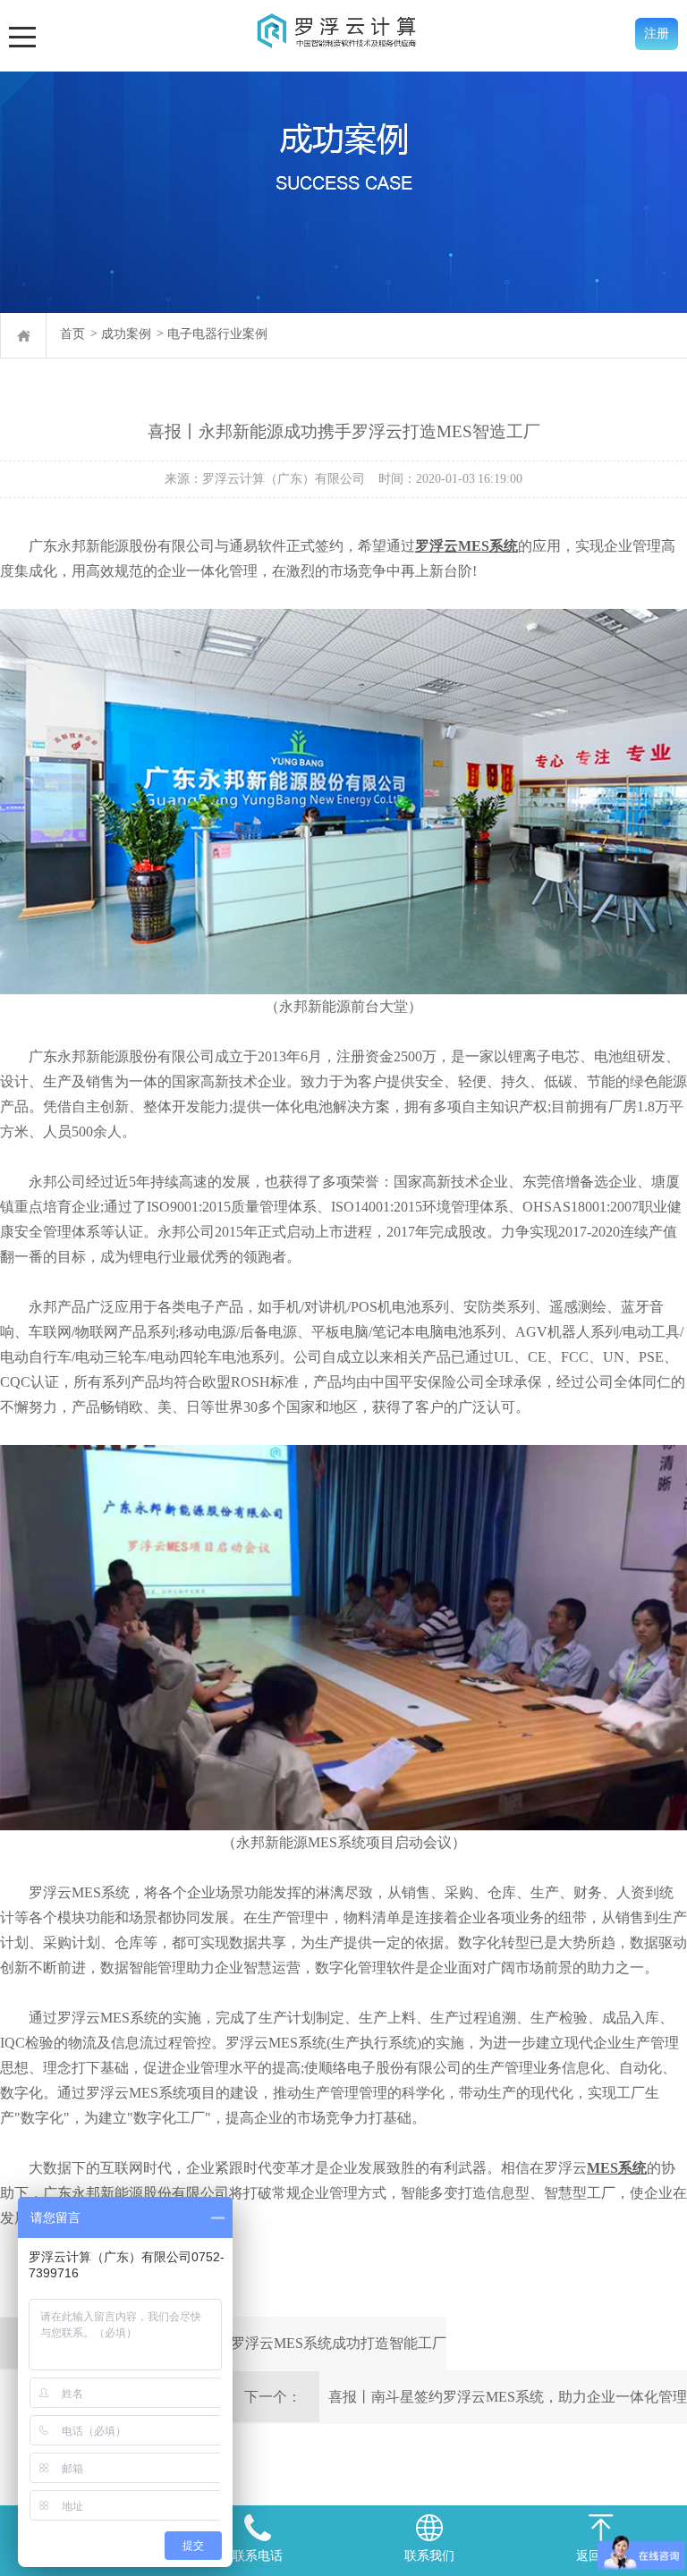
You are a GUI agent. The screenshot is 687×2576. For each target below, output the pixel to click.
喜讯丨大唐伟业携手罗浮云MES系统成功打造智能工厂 (274, 2343)
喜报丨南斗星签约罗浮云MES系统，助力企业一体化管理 (508, 2397)
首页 (72, 334)
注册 (657, 34)
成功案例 (126, 334)
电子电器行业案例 (217, 334)
